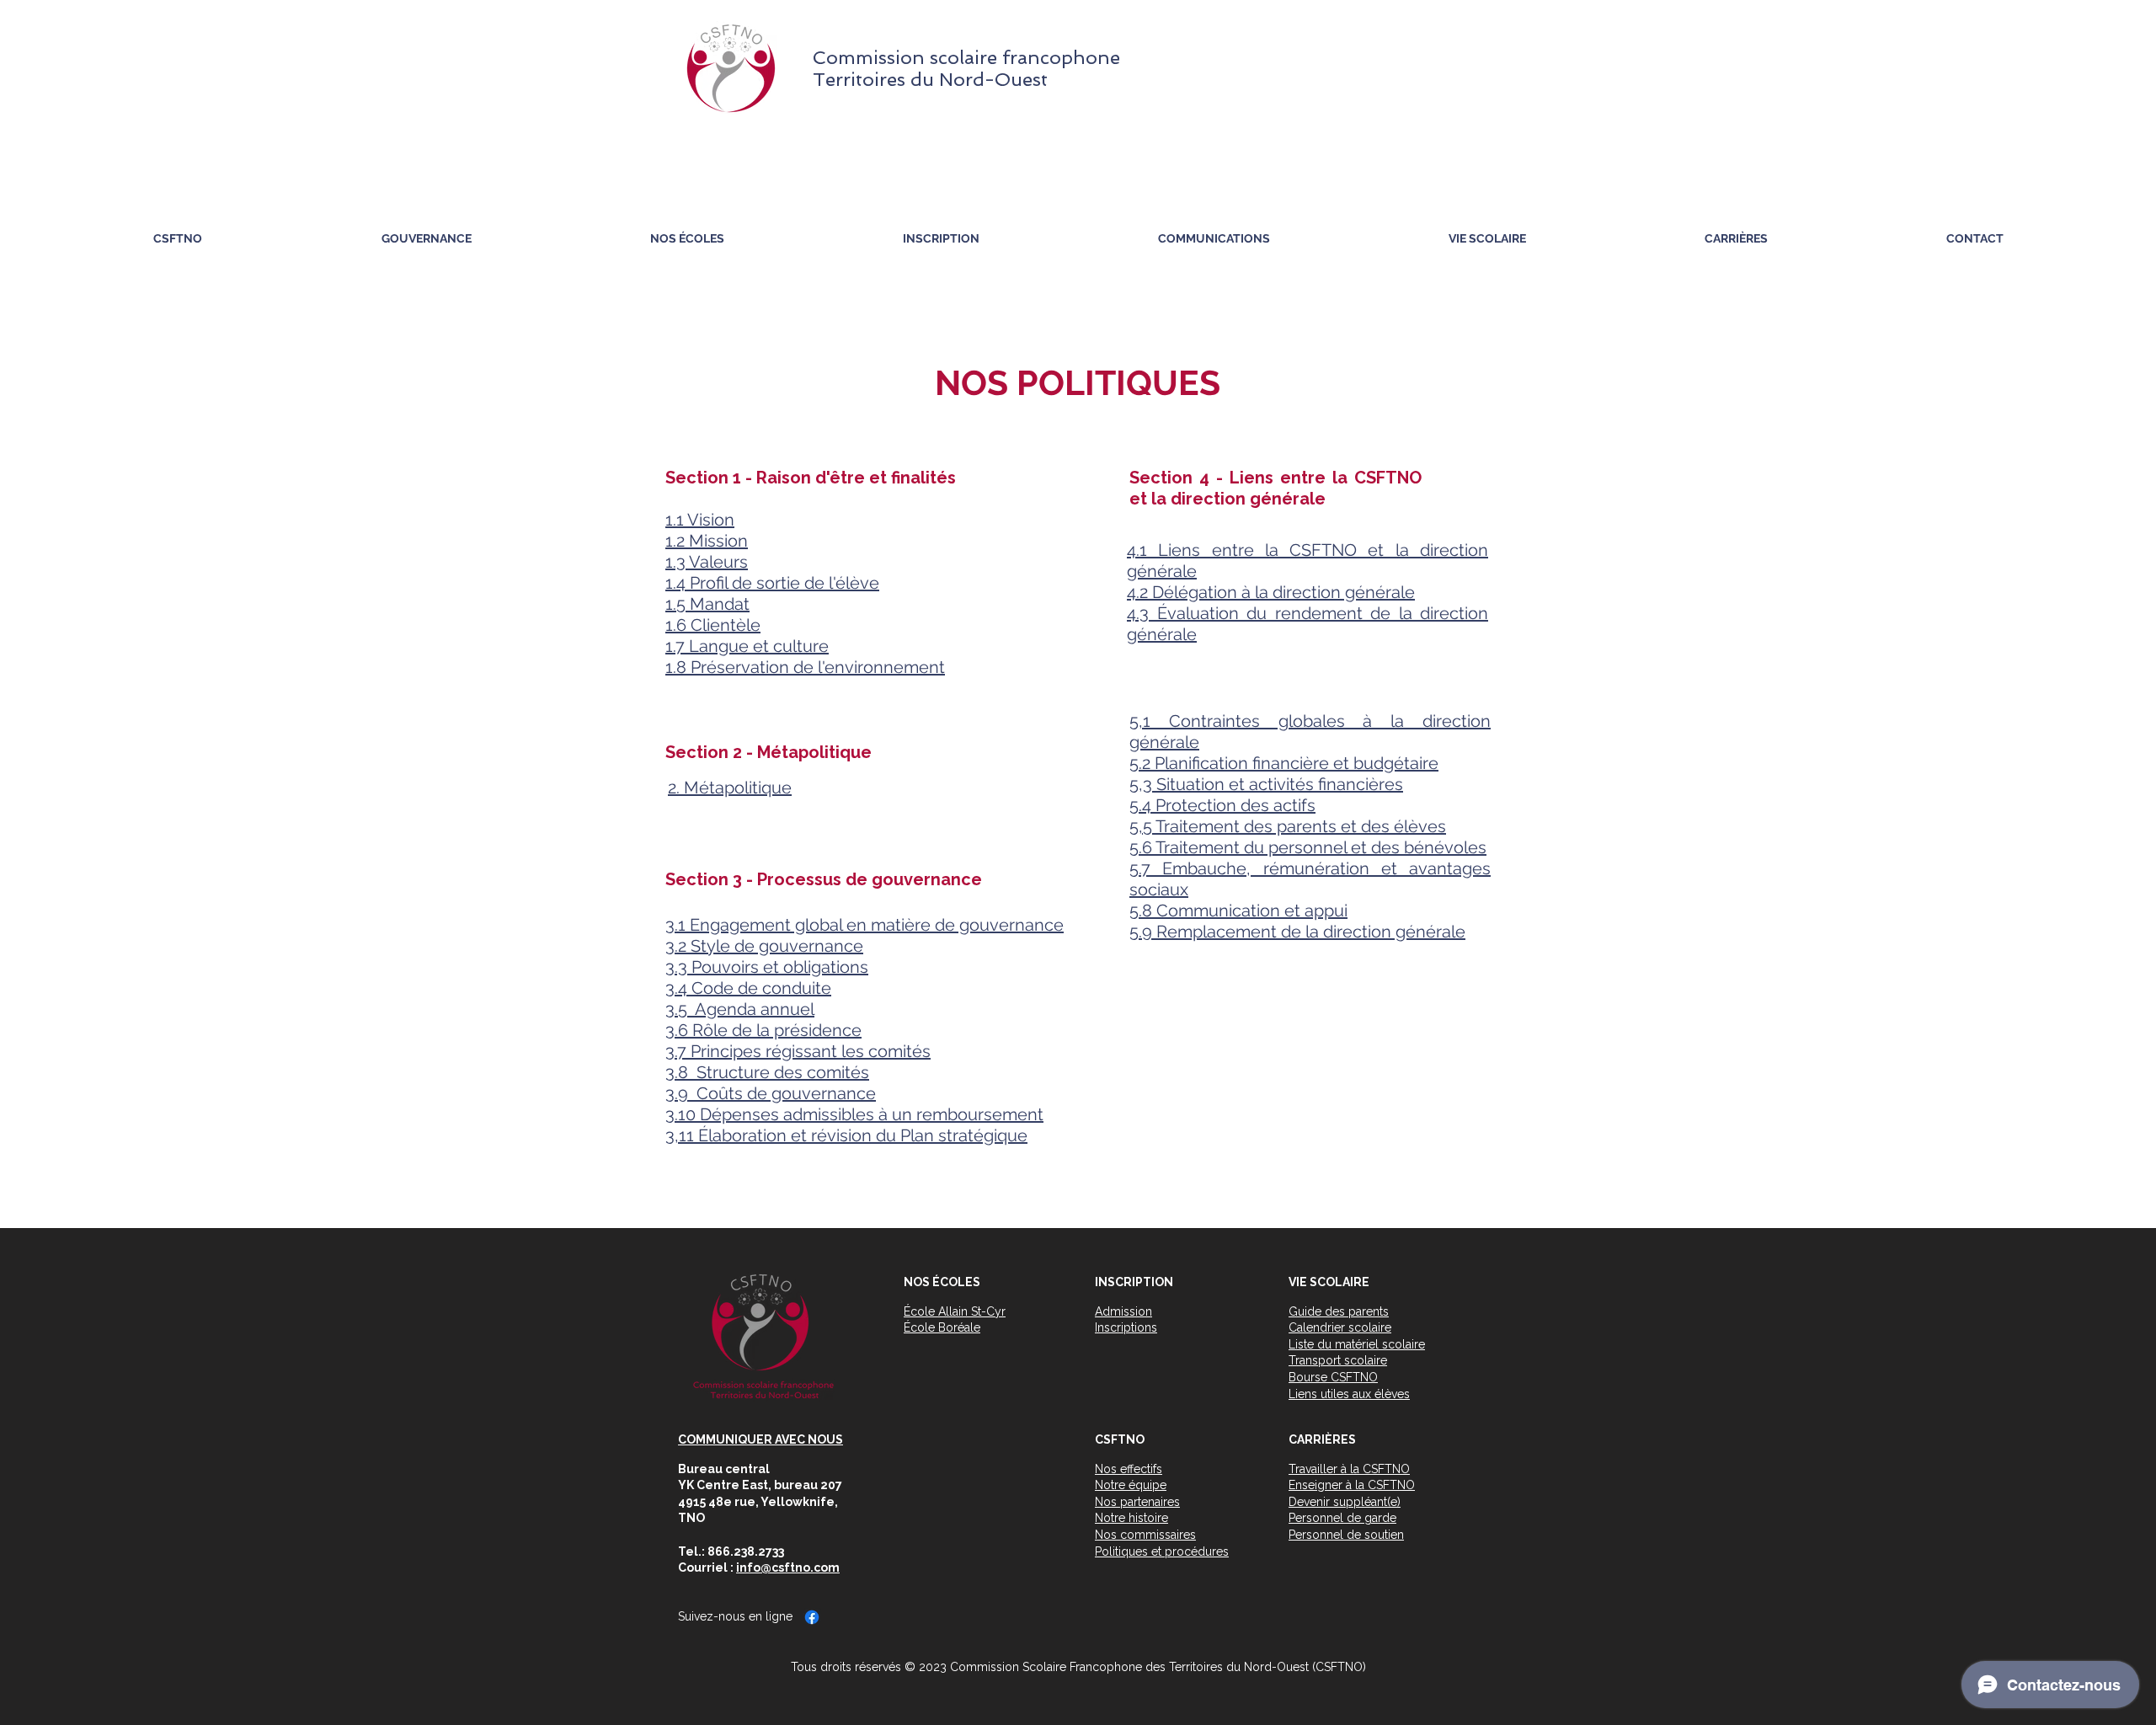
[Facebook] (812, 1617)
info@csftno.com (788, 1567)
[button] (426, 239)
